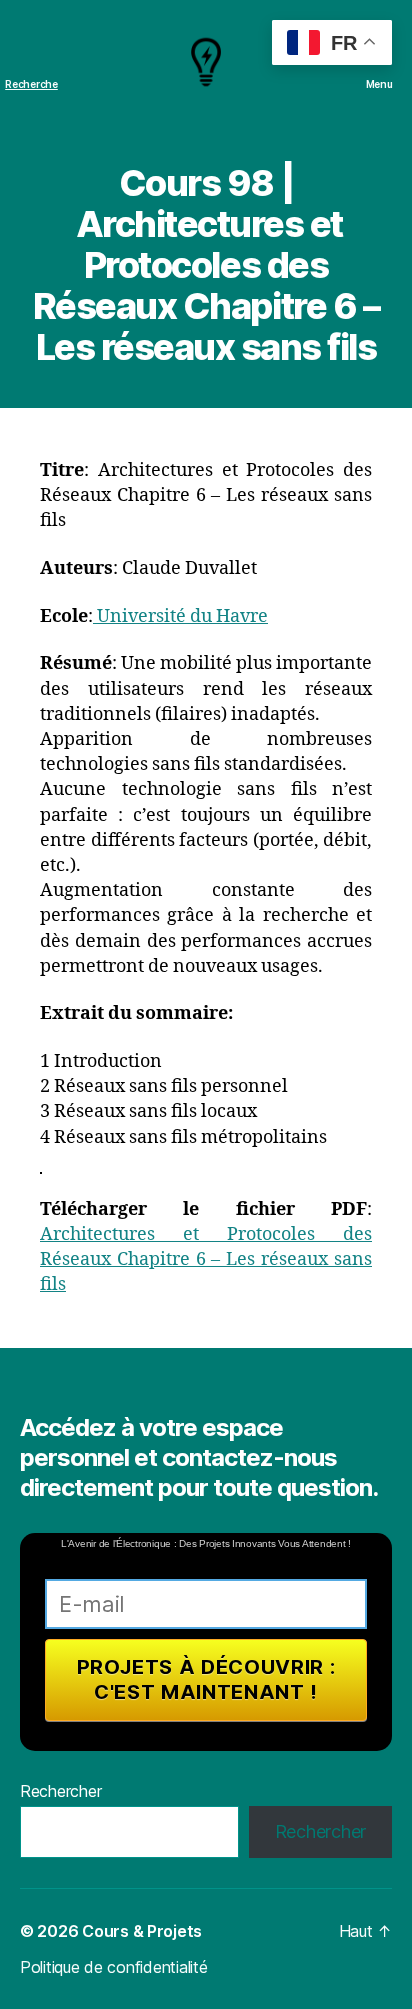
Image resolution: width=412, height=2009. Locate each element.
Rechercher (60, 1791)
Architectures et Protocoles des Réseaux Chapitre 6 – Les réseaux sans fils (206, 1259)
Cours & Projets (142, 1931)
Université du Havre (180, 616)
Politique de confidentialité (113, 1967)
